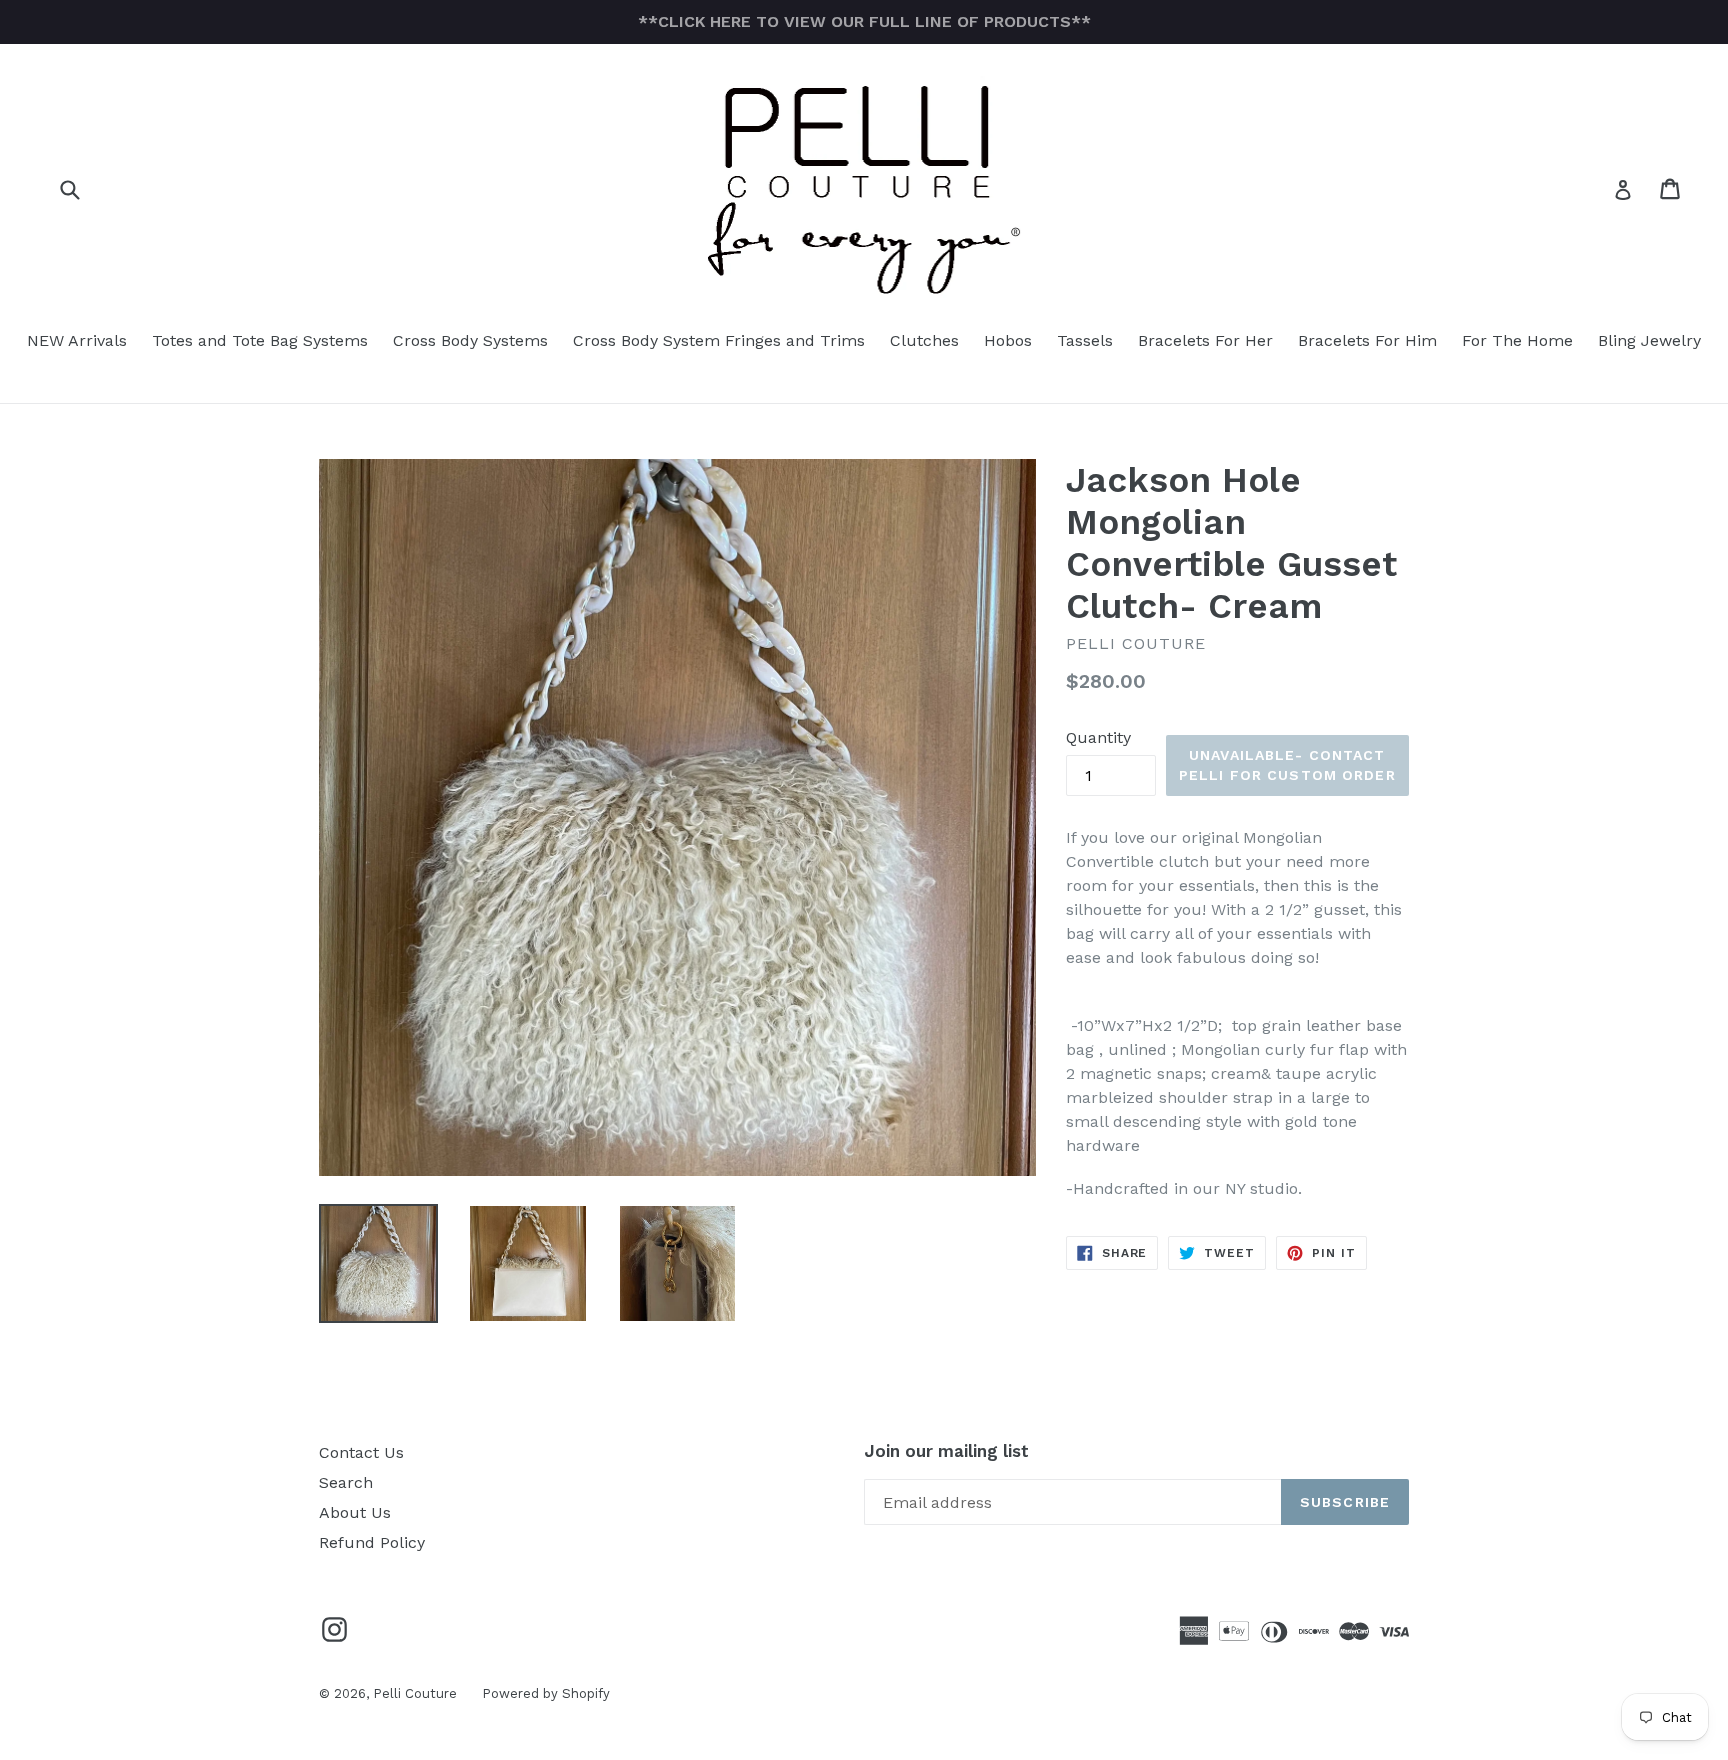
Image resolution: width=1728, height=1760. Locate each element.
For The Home (1517, 340)
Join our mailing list (946, 1451)
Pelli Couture (415, 1693)
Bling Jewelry (1649, 340)
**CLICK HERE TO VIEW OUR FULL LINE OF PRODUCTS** (864, 21)
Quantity (1098, 737)
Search (346, 1482)
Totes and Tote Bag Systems (260, 340)
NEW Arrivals (77, 340)
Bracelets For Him (1367, 340)
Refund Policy (372, 1542)
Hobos (1008, 340)
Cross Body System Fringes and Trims (719, 340)
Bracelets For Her (1205, 340)
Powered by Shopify (546, 1693)
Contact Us (361, 1452)
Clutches (924, 340)
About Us (355, 1512)
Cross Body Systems (470, 340)
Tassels (1085, 340)
